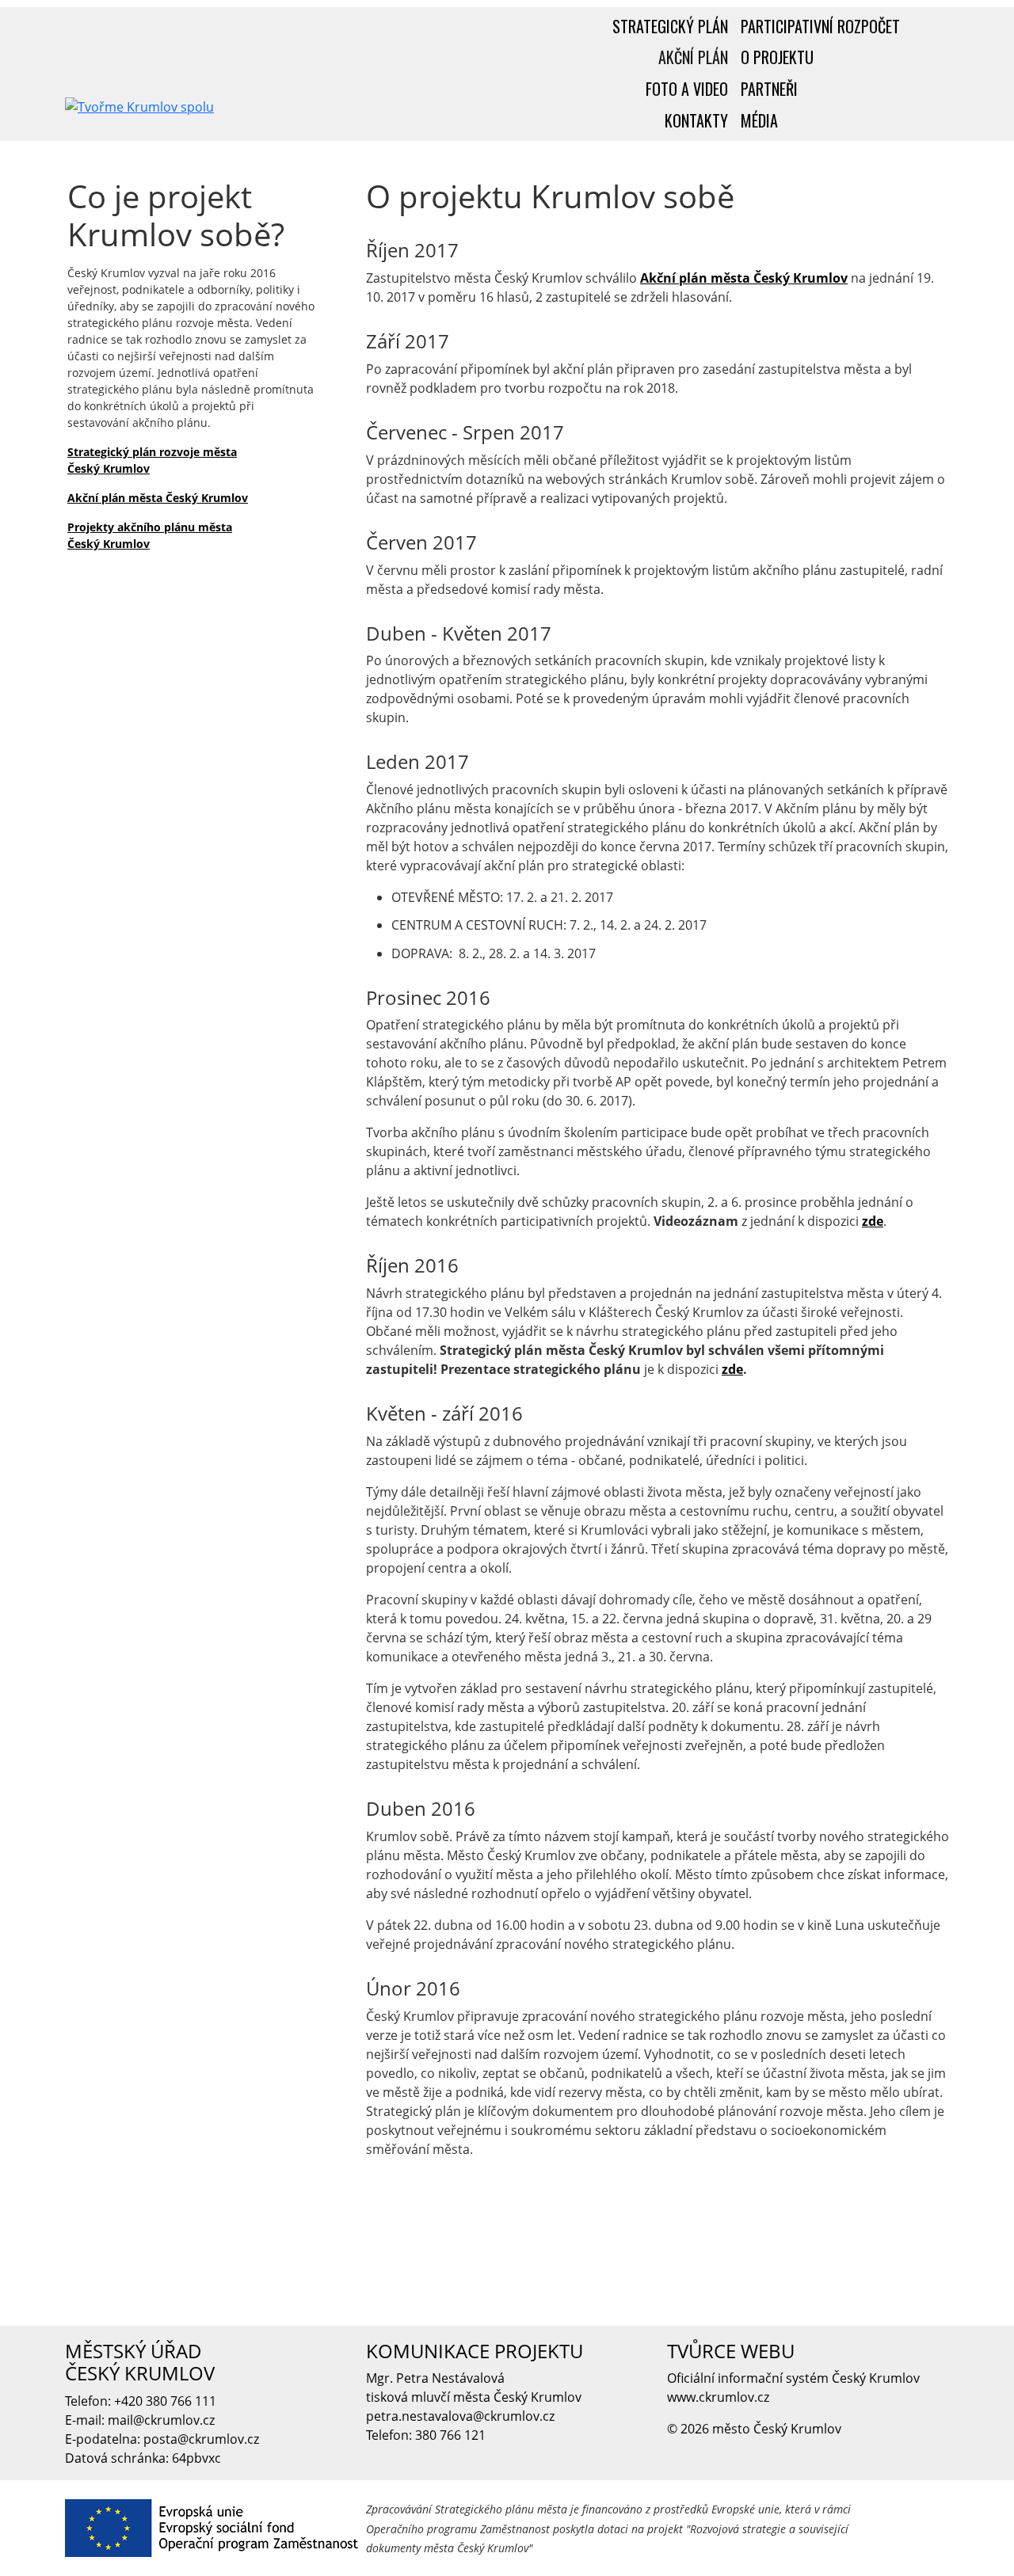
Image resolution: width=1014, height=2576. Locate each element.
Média (759, 120)
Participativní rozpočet (820, 26)
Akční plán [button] (693, 57)
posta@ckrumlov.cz (201, 2439)
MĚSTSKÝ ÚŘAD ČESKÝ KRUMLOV (140, 2362)
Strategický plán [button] (670, 26)
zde (873, 1221)
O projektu (777, 57)
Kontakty (696, 120)
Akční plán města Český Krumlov (158, 498)
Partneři (769, 89)
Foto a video (687, 89)
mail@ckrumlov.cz (161, 2420)
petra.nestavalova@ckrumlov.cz (460, 2416)
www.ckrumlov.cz (718, 2397)
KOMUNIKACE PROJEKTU (475, 2351)
